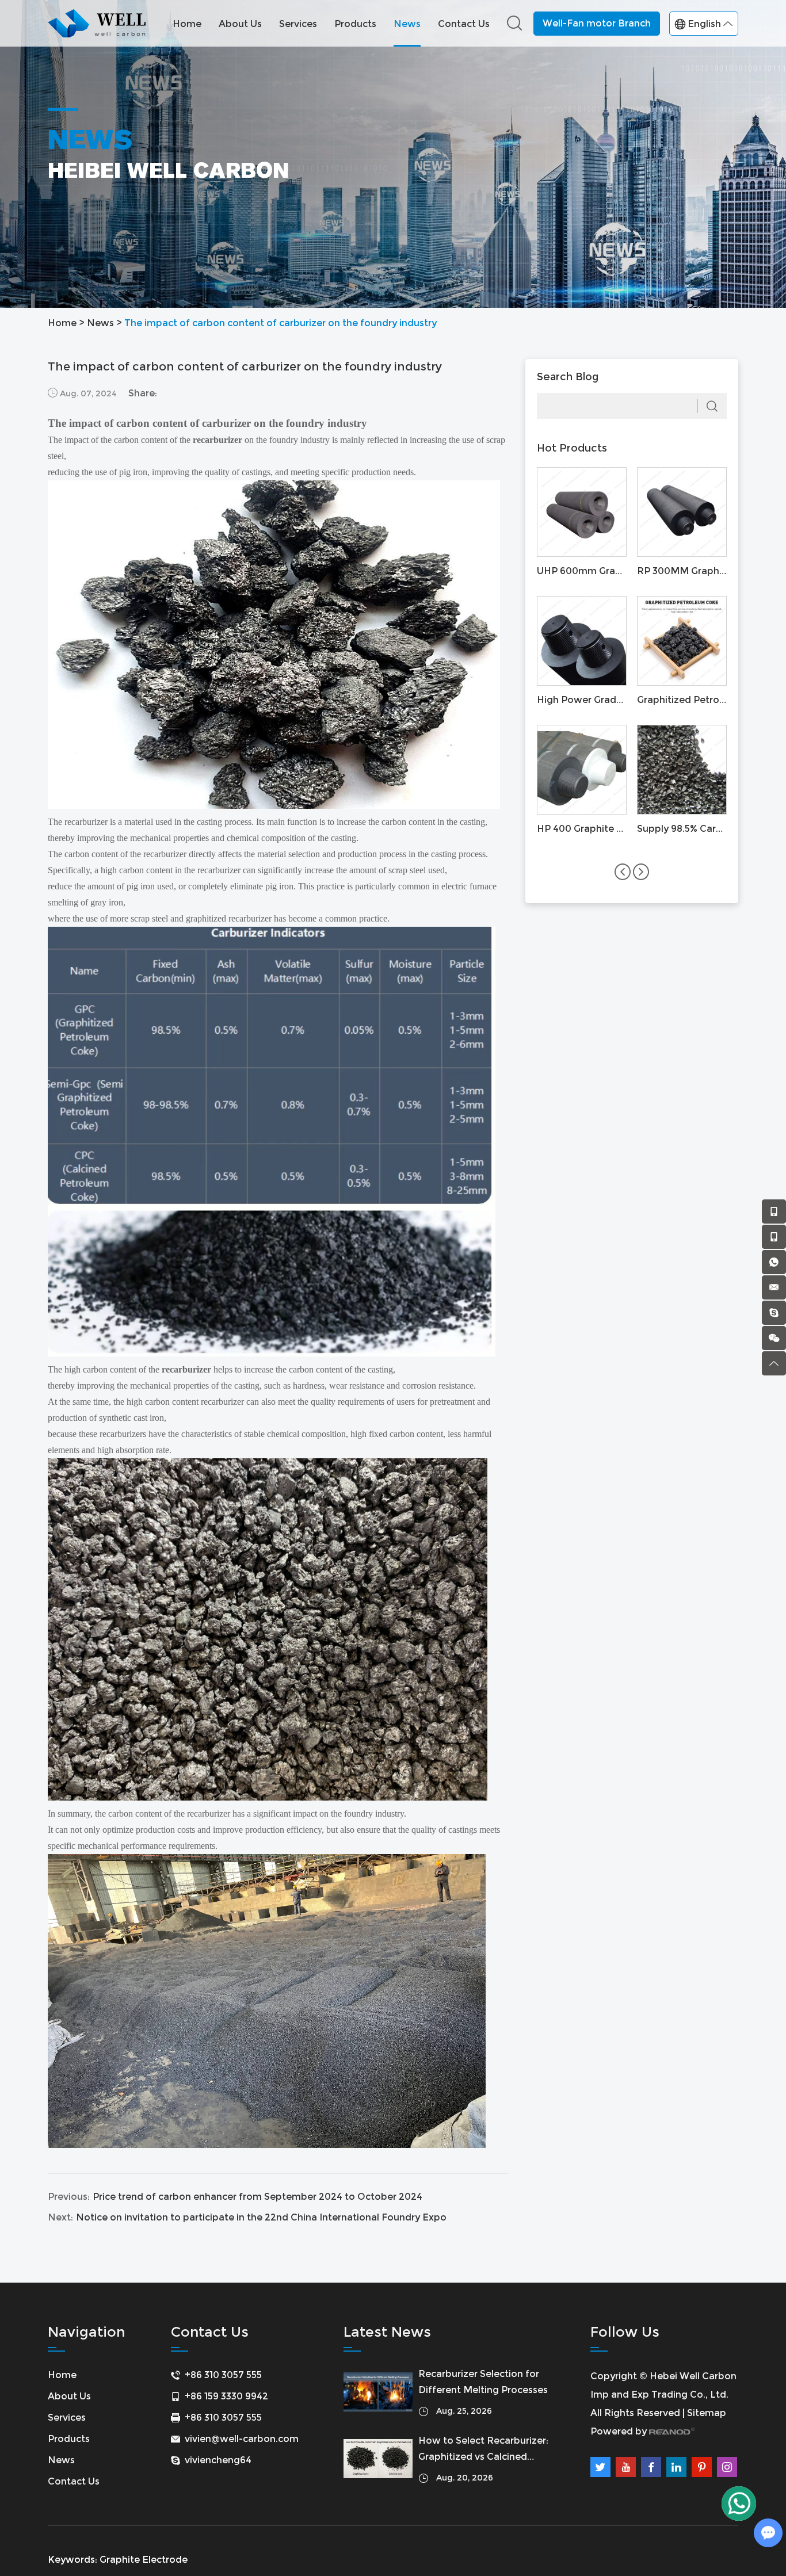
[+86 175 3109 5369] (774, 1237)
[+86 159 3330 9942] (774, 1211)
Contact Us (464, 24)
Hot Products (572, 448)
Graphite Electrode (144, 2560)
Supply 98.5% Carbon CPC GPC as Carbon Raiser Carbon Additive (682, 829)
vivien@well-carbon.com (242, 2439)
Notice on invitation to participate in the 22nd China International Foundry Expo (261, 2217)
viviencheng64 (218, 2460)
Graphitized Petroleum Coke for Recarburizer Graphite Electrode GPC (682, 700)
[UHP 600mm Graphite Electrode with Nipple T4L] (582, 512)
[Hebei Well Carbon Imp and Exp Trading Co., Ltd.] (97, 23)
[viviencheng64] (774, 1313)
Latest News (387, 2332)
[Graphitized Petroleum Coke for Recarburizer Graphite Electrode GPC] (682, 641)
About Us (240, 24)
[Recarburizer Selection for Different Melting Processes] (378, 2392)
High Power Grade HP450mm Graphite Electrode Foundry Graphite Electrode (582, 700)
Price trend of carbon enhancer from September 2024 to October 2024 (257, 2197)
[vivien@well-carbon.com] (774, 1287)
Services (298, 24)
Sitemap (707, 2413)
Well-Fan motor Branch (597, 23)
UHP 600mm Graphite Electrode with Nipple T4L (582, 571)
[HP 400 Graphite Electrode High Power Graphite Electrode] (582, 770)
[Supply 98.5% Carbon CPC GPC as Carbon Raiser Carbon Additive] (682, 770)
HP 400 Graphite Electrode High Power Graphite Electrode (582, 829)
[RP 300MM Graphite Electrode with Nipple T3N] (682, 512)
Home (187, 24)
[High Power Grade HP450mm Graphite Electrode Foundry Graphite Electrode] (582, 641)
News (407, 24)
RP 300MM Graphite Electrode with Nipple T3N (682, 571)
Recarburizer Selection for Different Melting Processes (483, 2382)
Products (355, 24)
